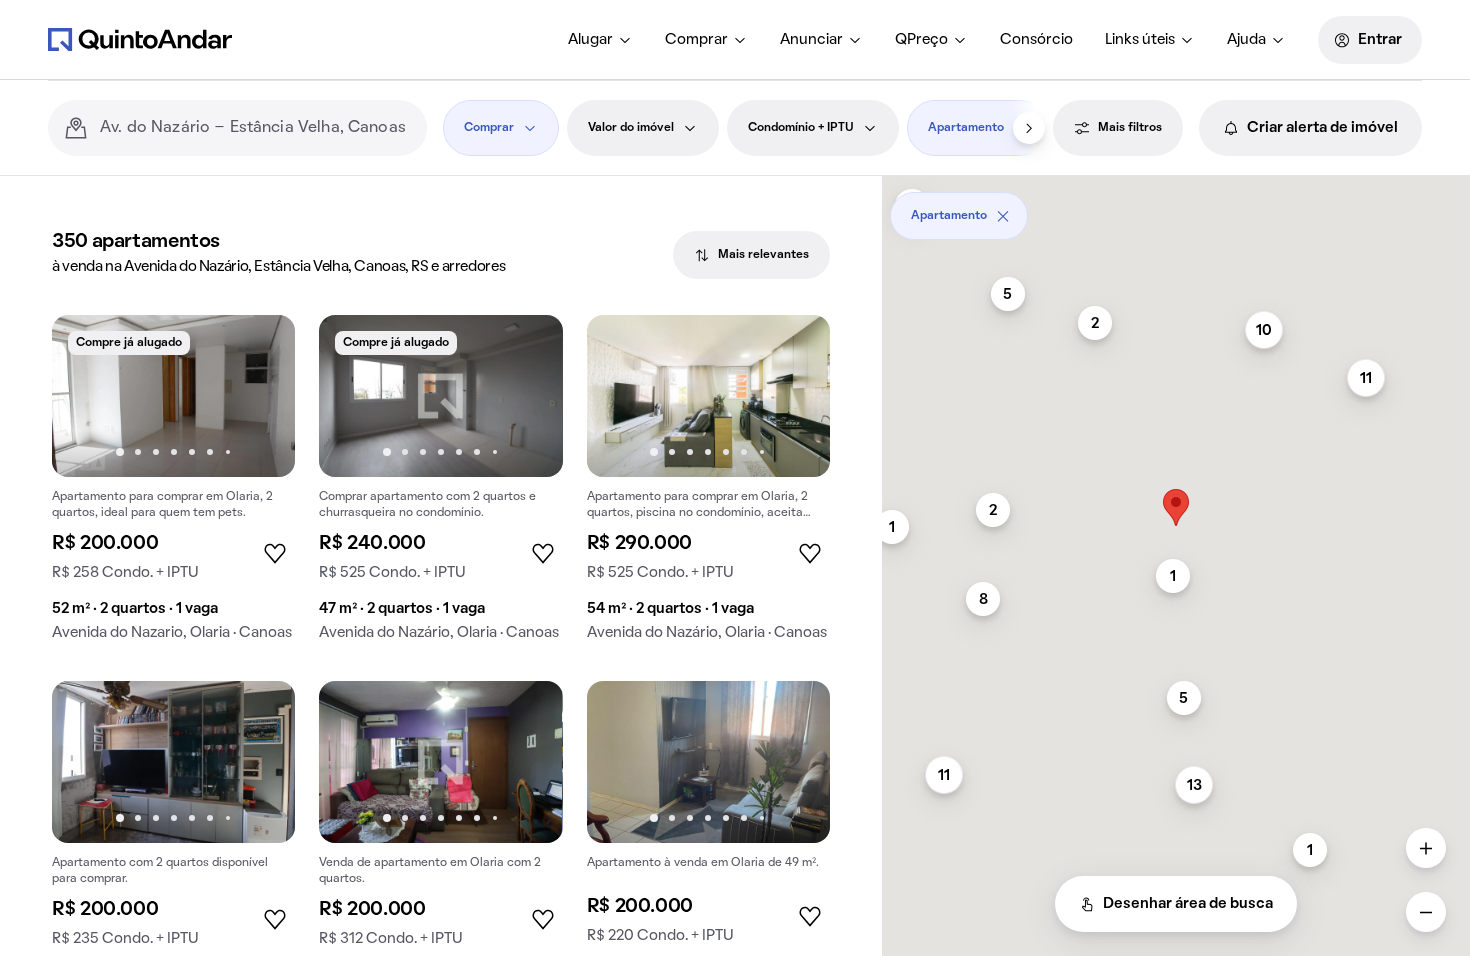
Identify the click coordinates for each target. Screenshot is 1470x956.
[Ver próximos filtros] (1029, 128)
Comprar (696, 40)
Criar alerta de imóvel (1322, 128)
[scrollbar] (1176, 208)
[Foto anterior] (88, 396)
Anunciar (811, 40)
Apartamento (966, 128)
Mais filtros (1130, 128)
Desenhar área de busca (1188, 904)
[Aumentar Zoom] (1426, 848)
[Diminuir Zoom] (1426, 912)
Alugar (590, 40)
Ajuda (1246, 40)
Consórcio (1036, 40)
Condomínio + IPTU (801, 128)
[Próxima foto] (259, 396)
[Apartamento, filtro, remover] (1003, 216)
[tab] (751, 255)
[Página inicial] (140, 39)
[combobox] (255, 128)
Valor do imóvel (631, 128)
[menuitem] (600, 40)
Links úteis (1140, 40)
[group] (173, 486)
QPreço (921, 40)
